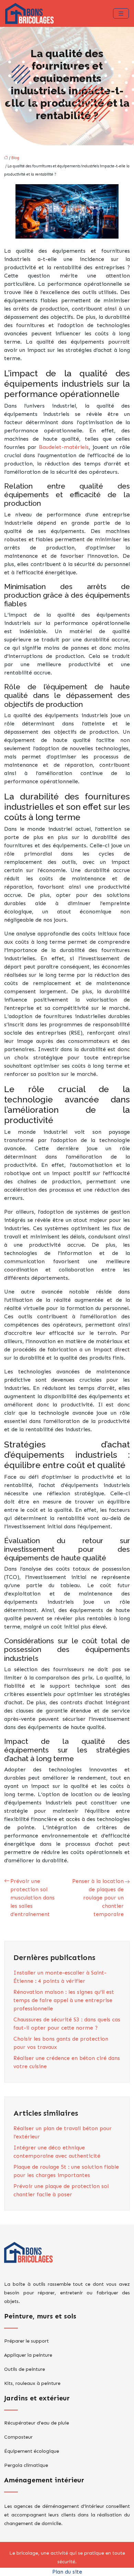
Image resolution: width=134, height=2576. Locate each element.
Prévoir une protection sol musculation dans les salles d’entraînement (32, 1898)
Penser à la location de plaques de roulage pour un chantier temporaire (98, 1898)
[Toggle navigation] (121, 14)
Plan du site (67, 2572)
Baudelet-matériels (64, 447)
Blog (15, 158)
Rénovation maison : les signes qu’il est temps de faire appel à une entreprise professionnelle (64, 2000)
